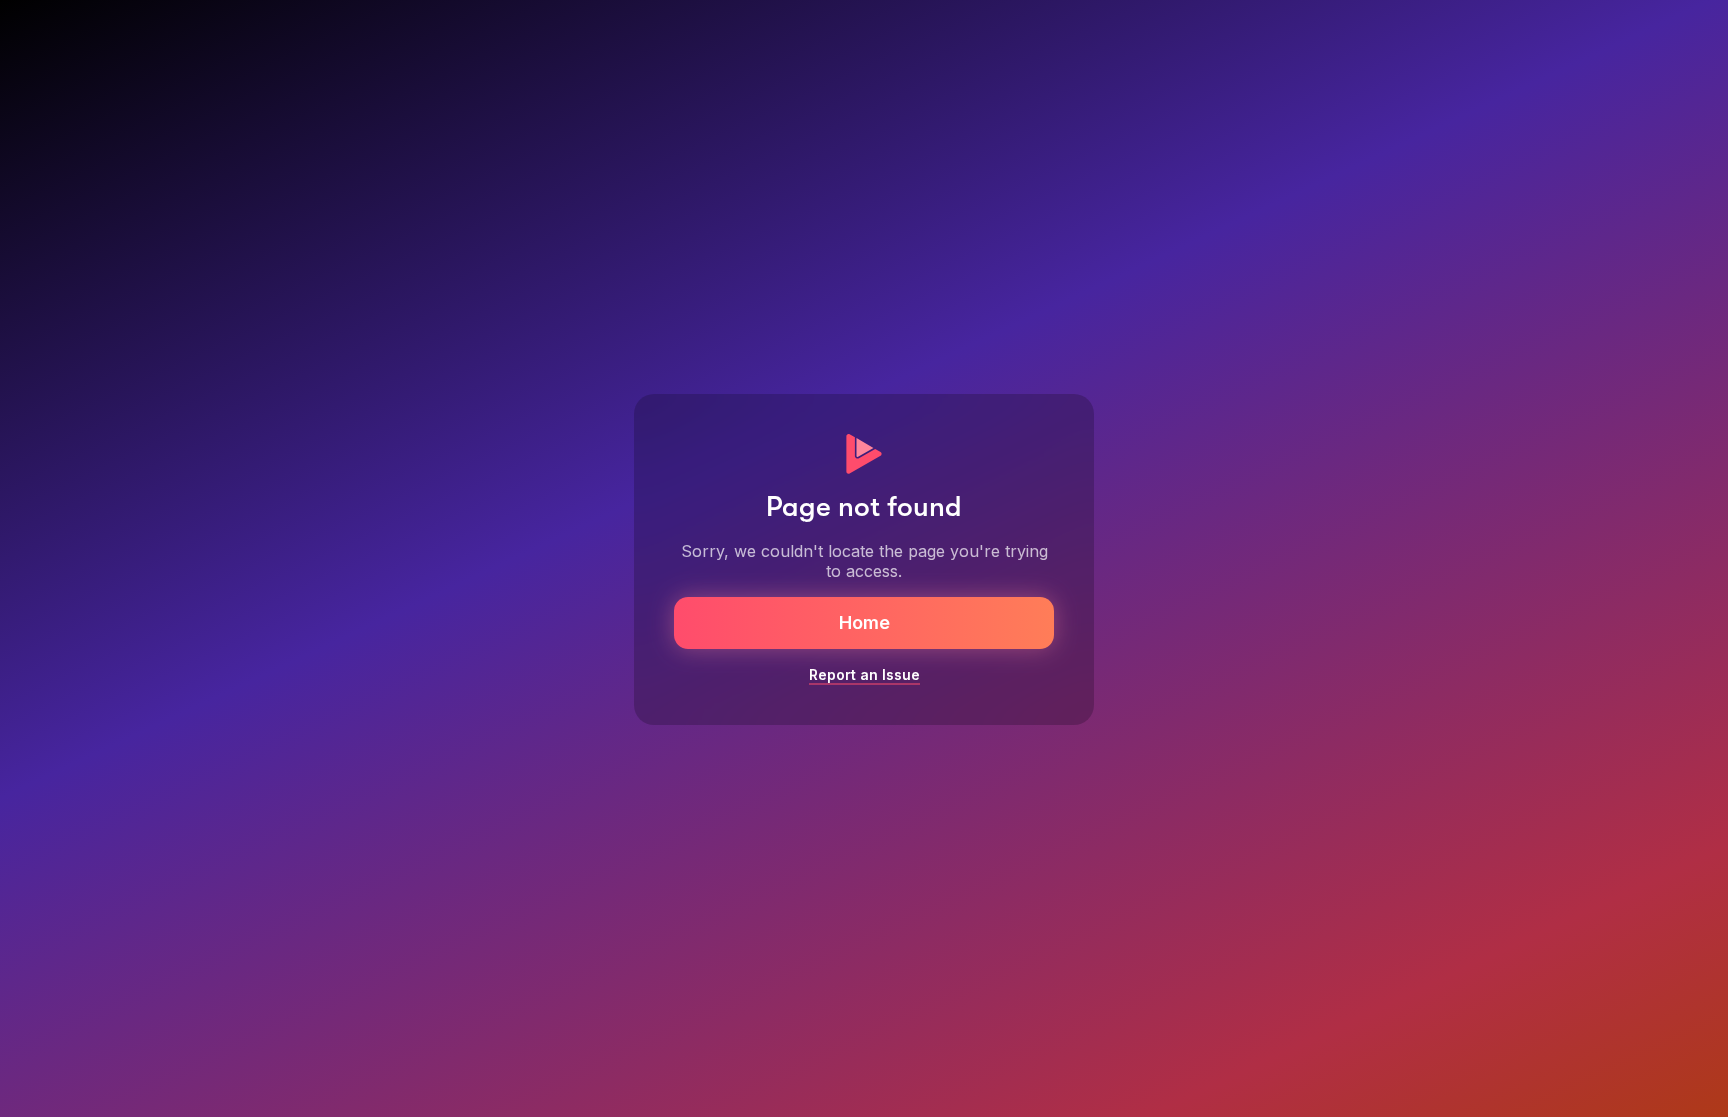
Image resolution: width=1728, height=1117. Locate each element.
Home (864, 622)
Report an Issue (864, 674)
